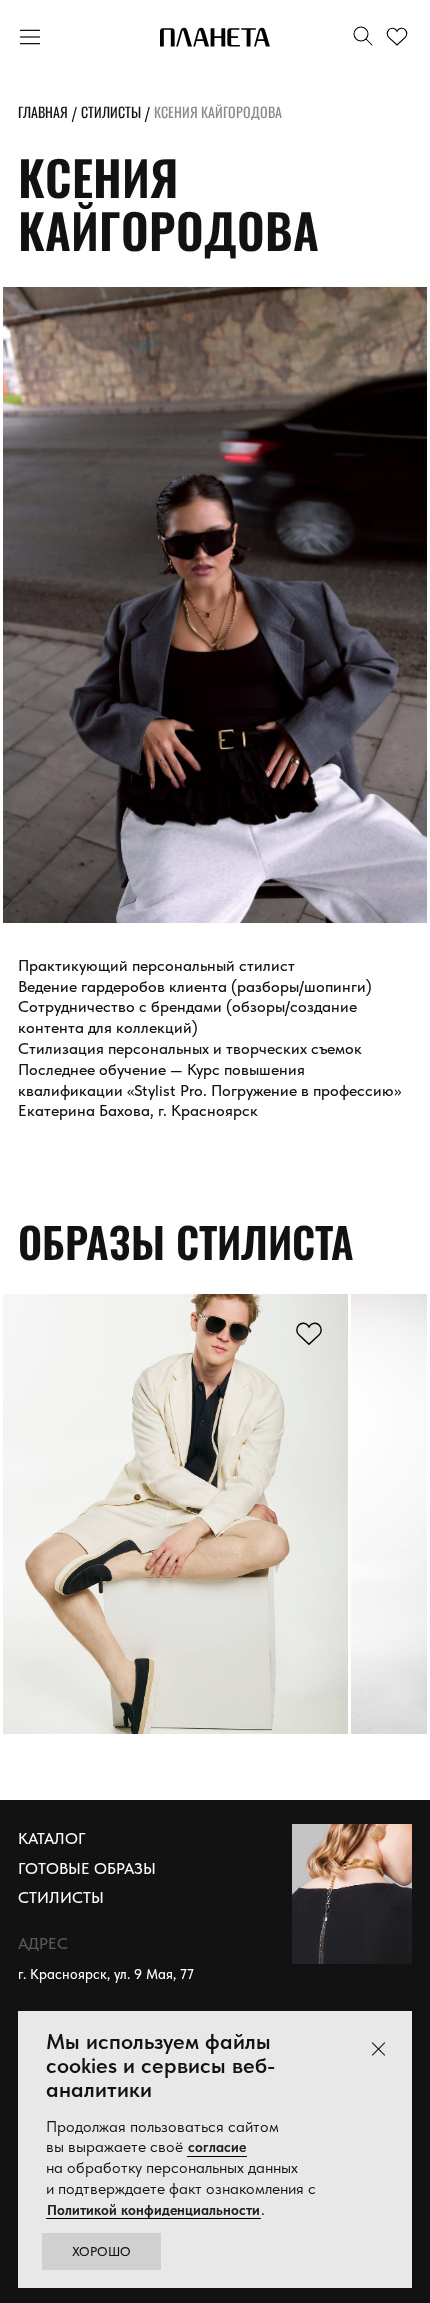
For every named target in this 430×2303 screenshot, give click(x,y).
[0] (400, 37)
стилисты (111, 111)
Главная (43, 111)
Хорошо (101, 2251)
